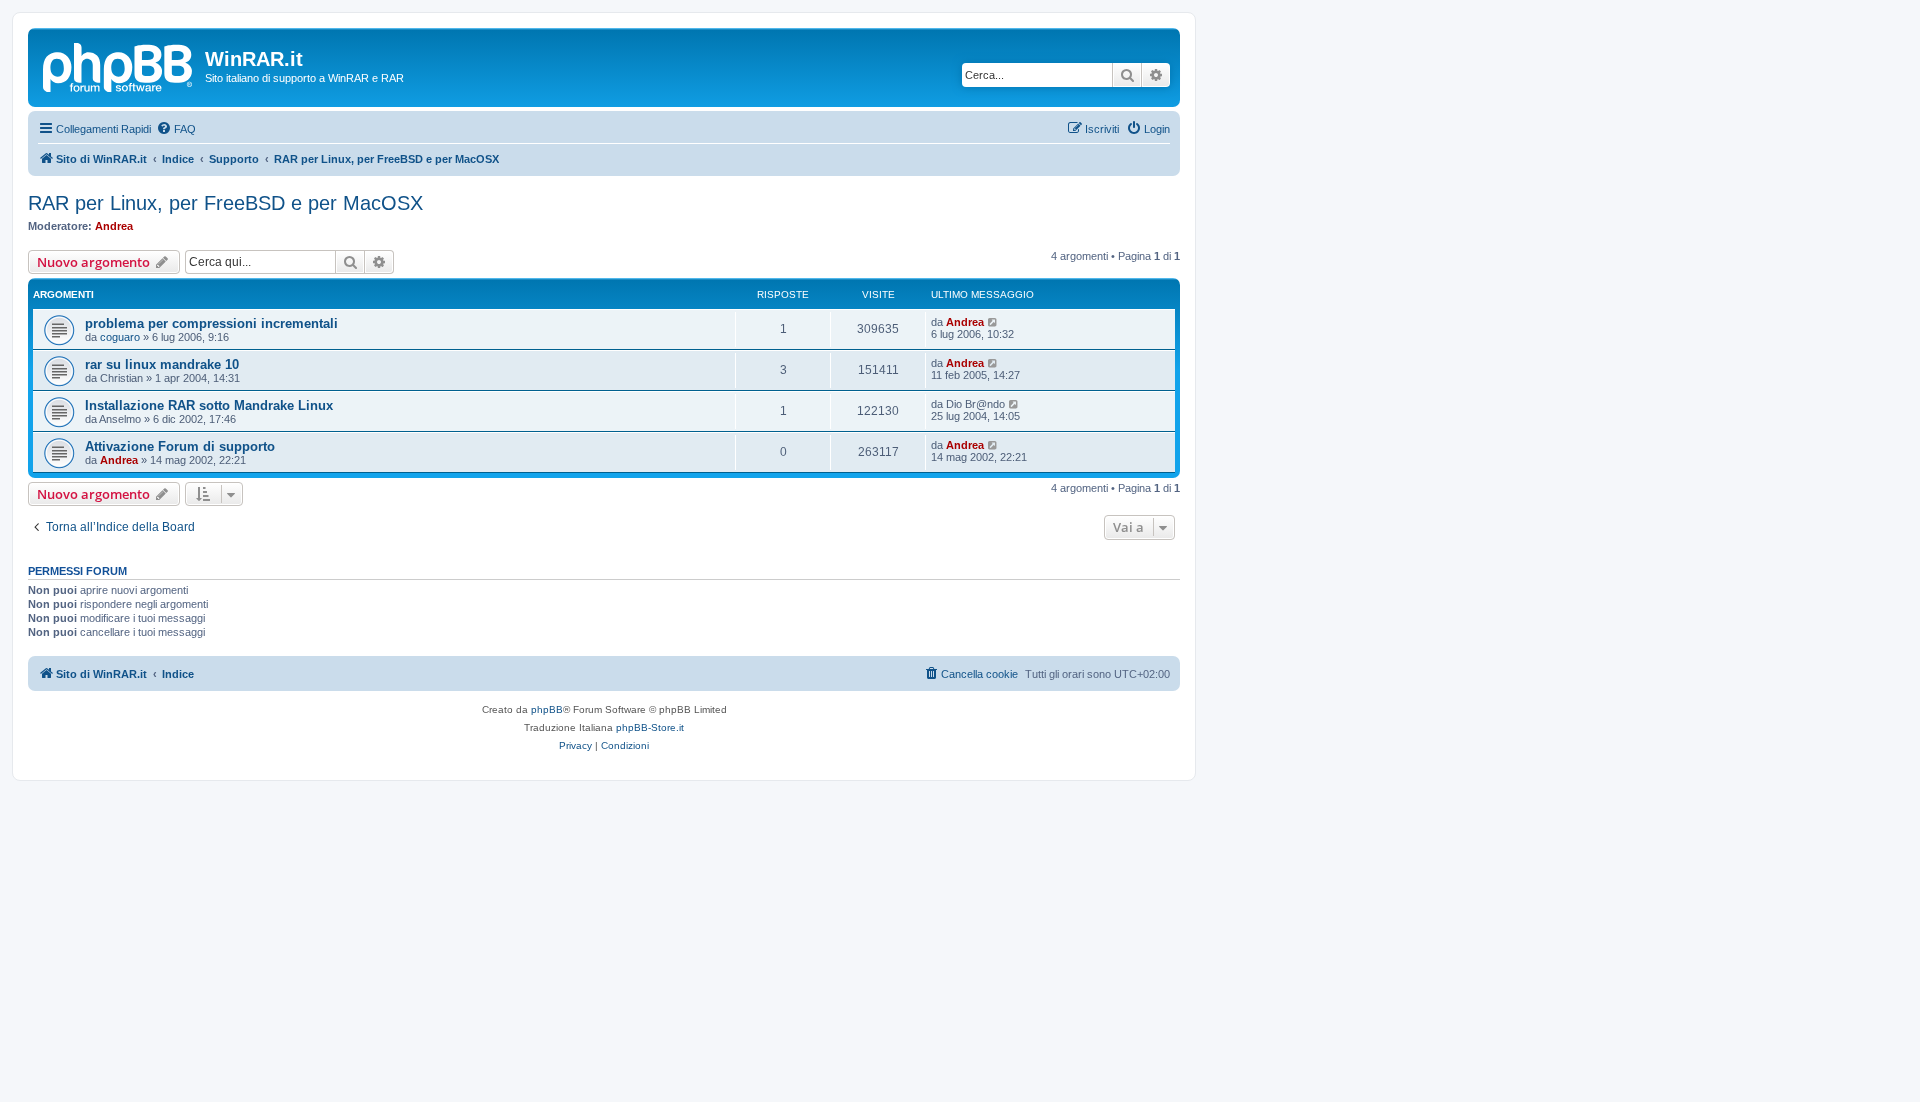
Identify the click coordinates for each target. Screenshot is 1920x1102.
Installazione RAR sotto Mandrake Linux (209, 405)
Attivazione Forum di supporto (180, 446)
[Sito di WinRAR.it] (119, 65)
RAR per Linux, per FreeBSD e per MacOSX (225, 203)
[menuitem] (176, 129)
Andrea (114, 226)
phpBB (547, 709)
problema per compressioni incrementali (211, 323)
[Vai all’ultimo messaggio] (993, 322)
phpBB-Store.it (650, 727)
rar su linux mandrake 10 (162, 364)
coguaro (120, 337)
